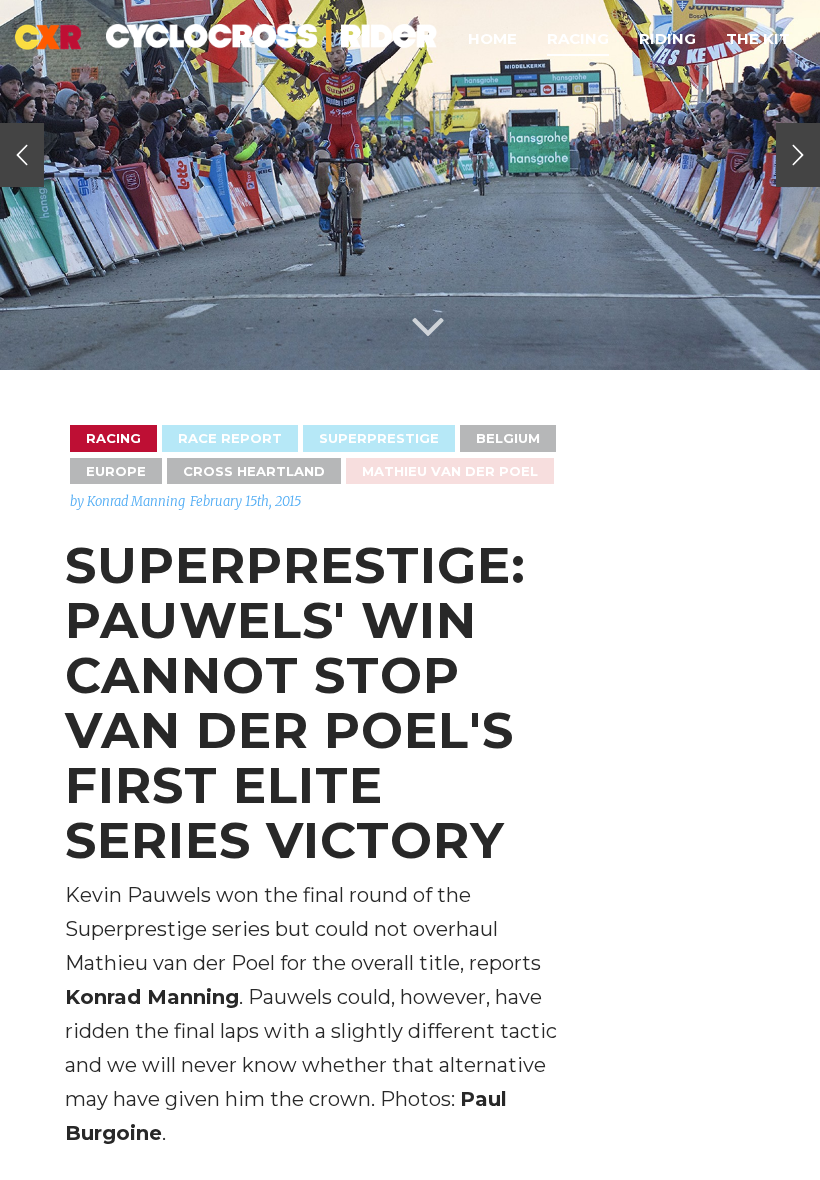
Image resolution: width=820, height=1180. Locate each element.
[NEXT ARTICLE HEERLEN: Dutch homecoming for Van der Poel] (798, 155)
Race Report (230, 438)
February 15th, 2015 (245, 501)
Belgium (508, 438)
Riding (667, 38)
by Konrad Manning (127, 501)
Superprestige (379, 438)
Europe (116, 471)
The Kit (758, 38)
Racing (578, 38)
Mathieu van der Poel (450, 471)
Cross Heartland (254, 471)
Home (492, 38)
